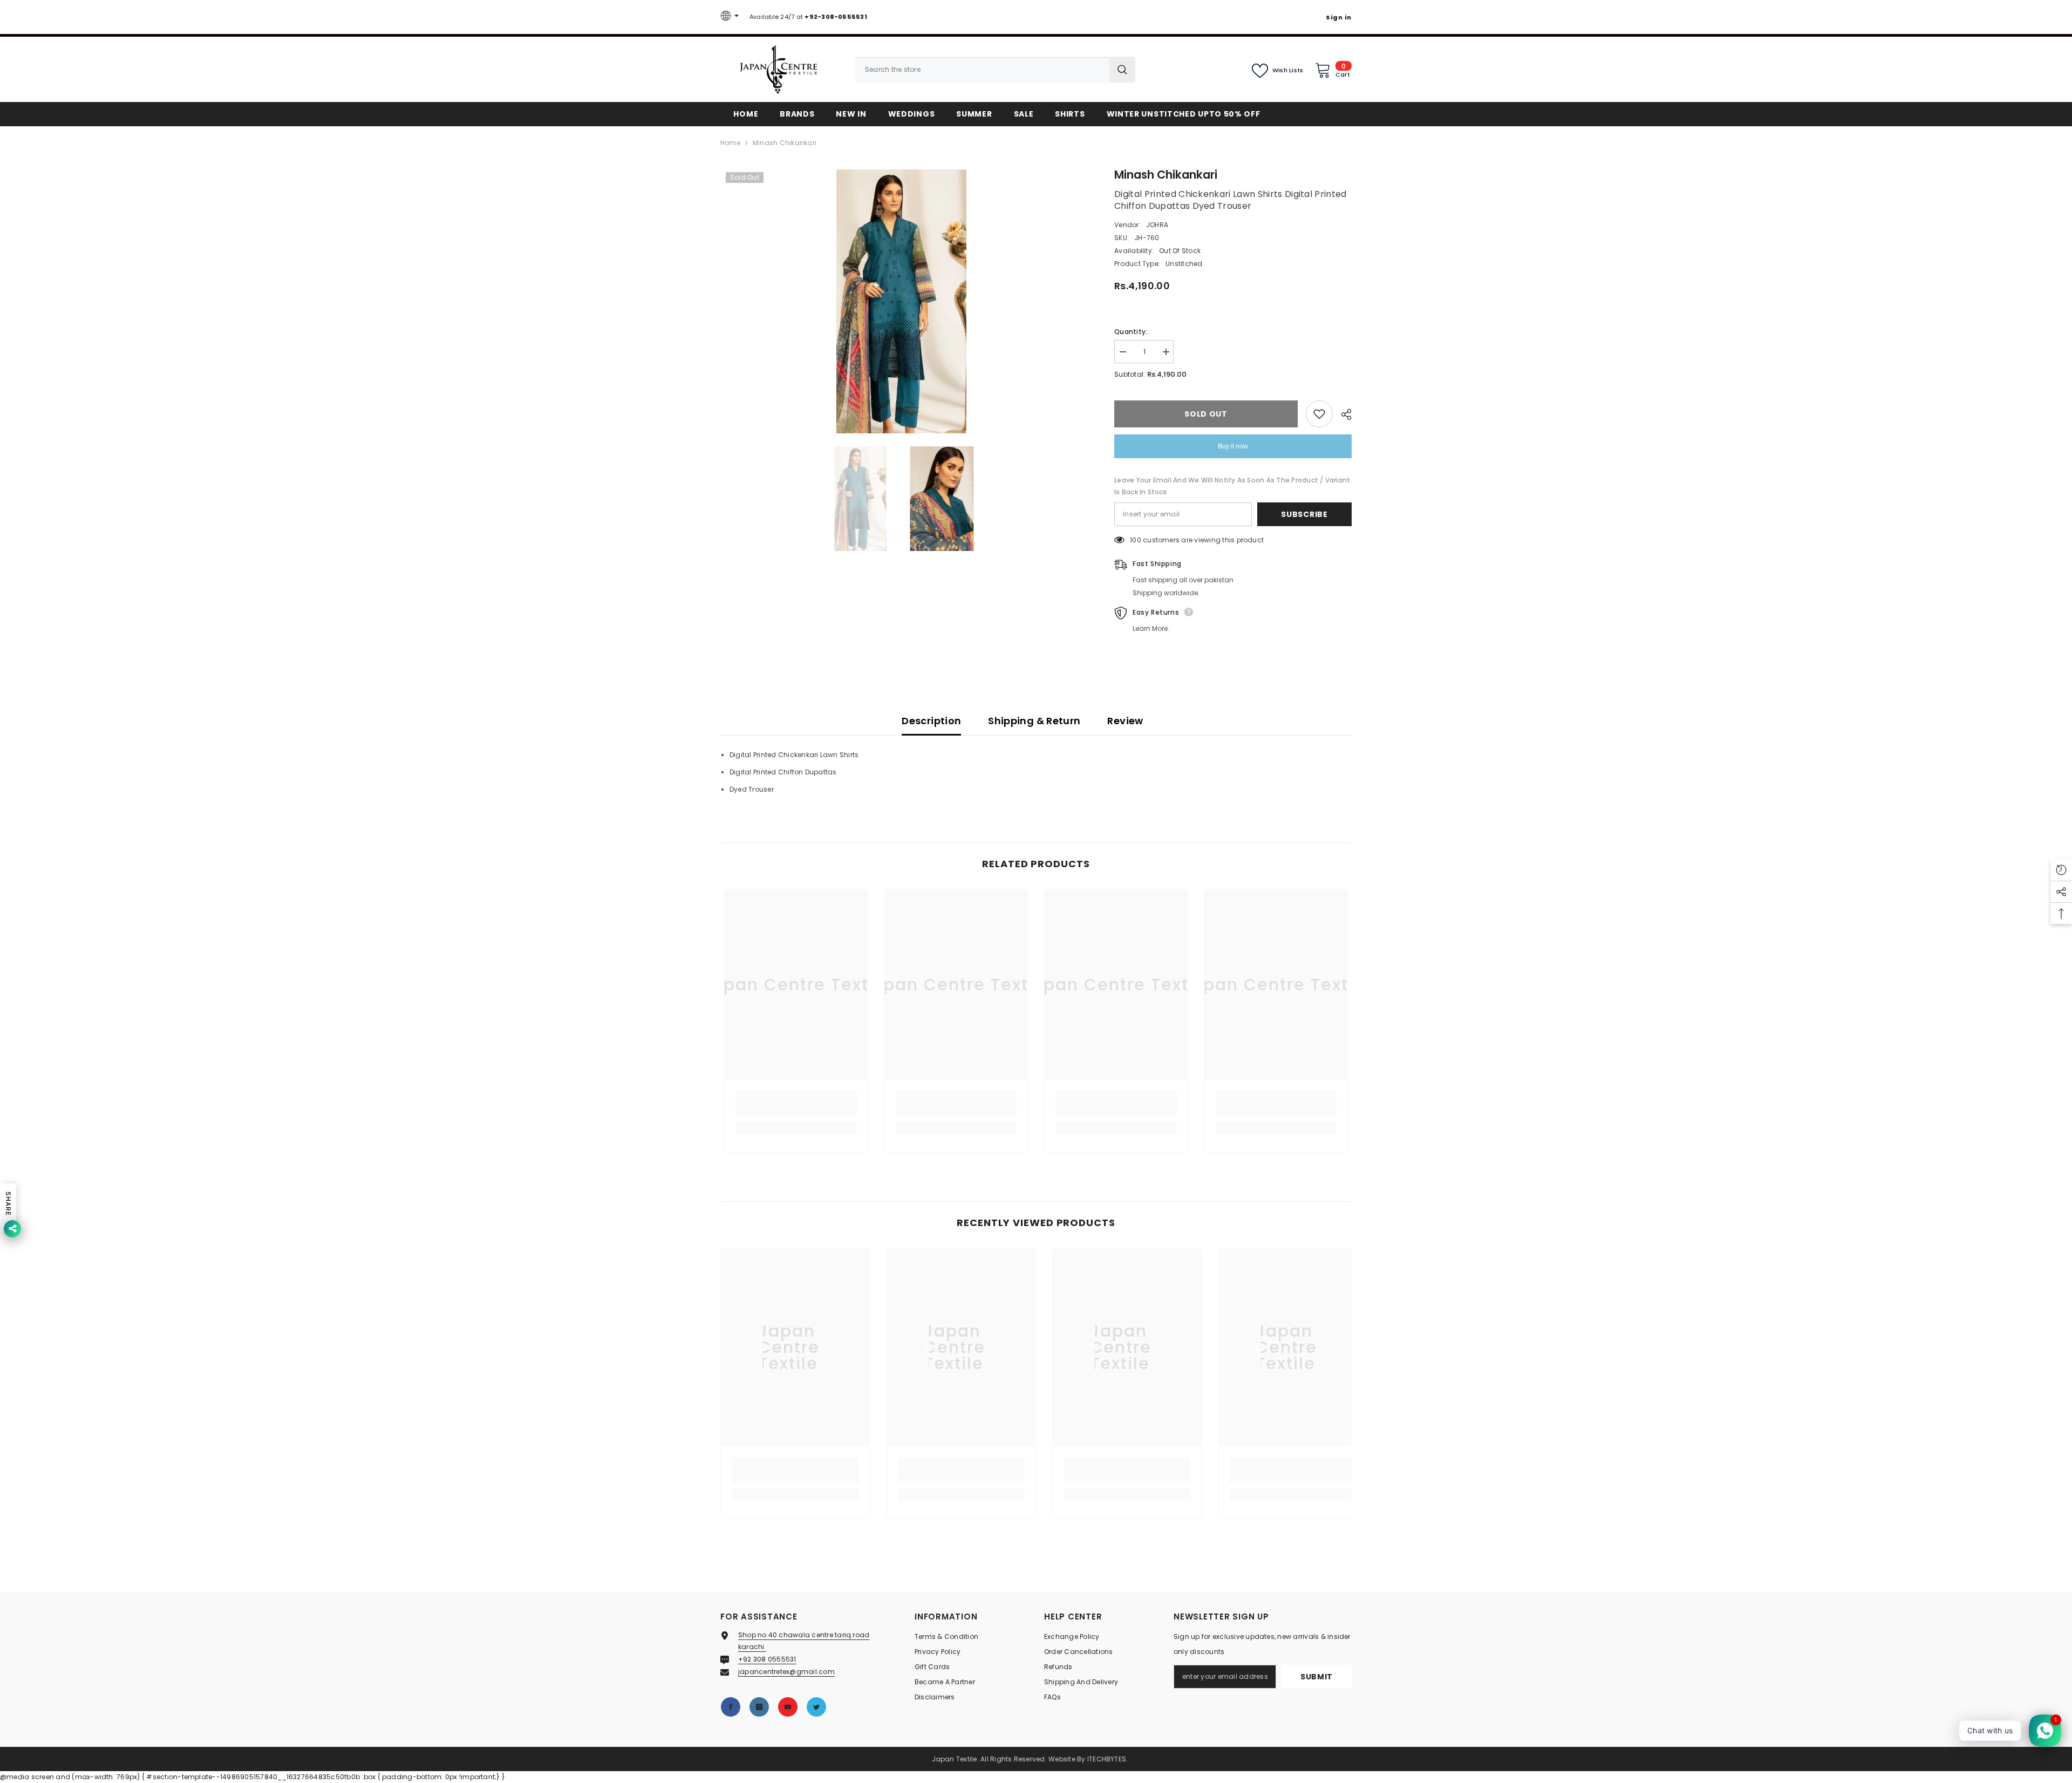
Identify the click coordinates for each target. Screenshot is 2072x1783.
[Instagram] (759, 1707)
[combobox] (982, 70)
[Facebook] (731, 1707)
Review (1125, 721)
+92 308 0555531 (767, 1659)
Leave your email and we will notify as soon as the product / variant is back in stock (1232, 486)
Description (931, 721)
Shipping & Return (1034, 721)
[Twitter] (816, 1707)
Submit (1317, 1677)
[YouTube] (788, 1707)
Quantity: (1131, 332)
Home (730, 143)
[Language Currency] (731, 17)
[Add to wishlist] (1319, 414)
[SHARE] (1342, 414)
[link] (796, 1111)
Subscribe (1304, 514)
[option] (901, 301)
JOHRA (1157, 225)
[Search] (995, 70)
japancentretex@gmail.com (786, 1672)
